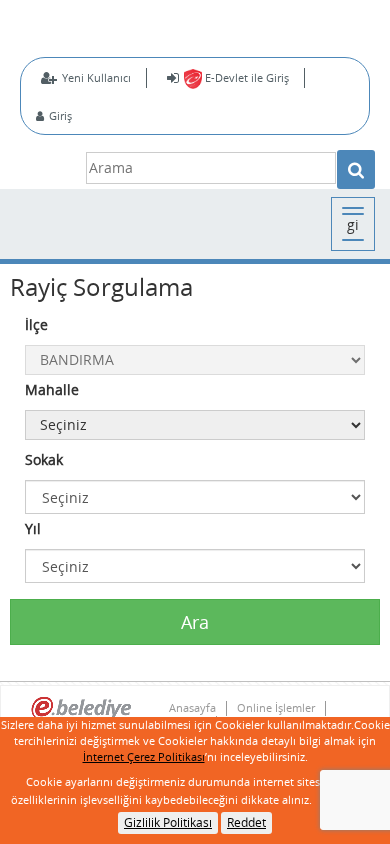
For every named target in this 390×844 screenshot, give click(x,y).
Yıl (33, 528)
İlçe (36, 324)
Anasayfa (192, 708)
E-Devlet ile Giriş (245, 77)
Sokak (44, 459)
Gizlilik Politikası (168, 822)
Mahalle (52, 389)
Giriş (60, 115)
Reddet (246, 822)
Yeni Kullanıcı (96, 77)
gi (353, 224)
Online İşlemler (276, 708)
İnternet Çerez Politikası (144, 756)
